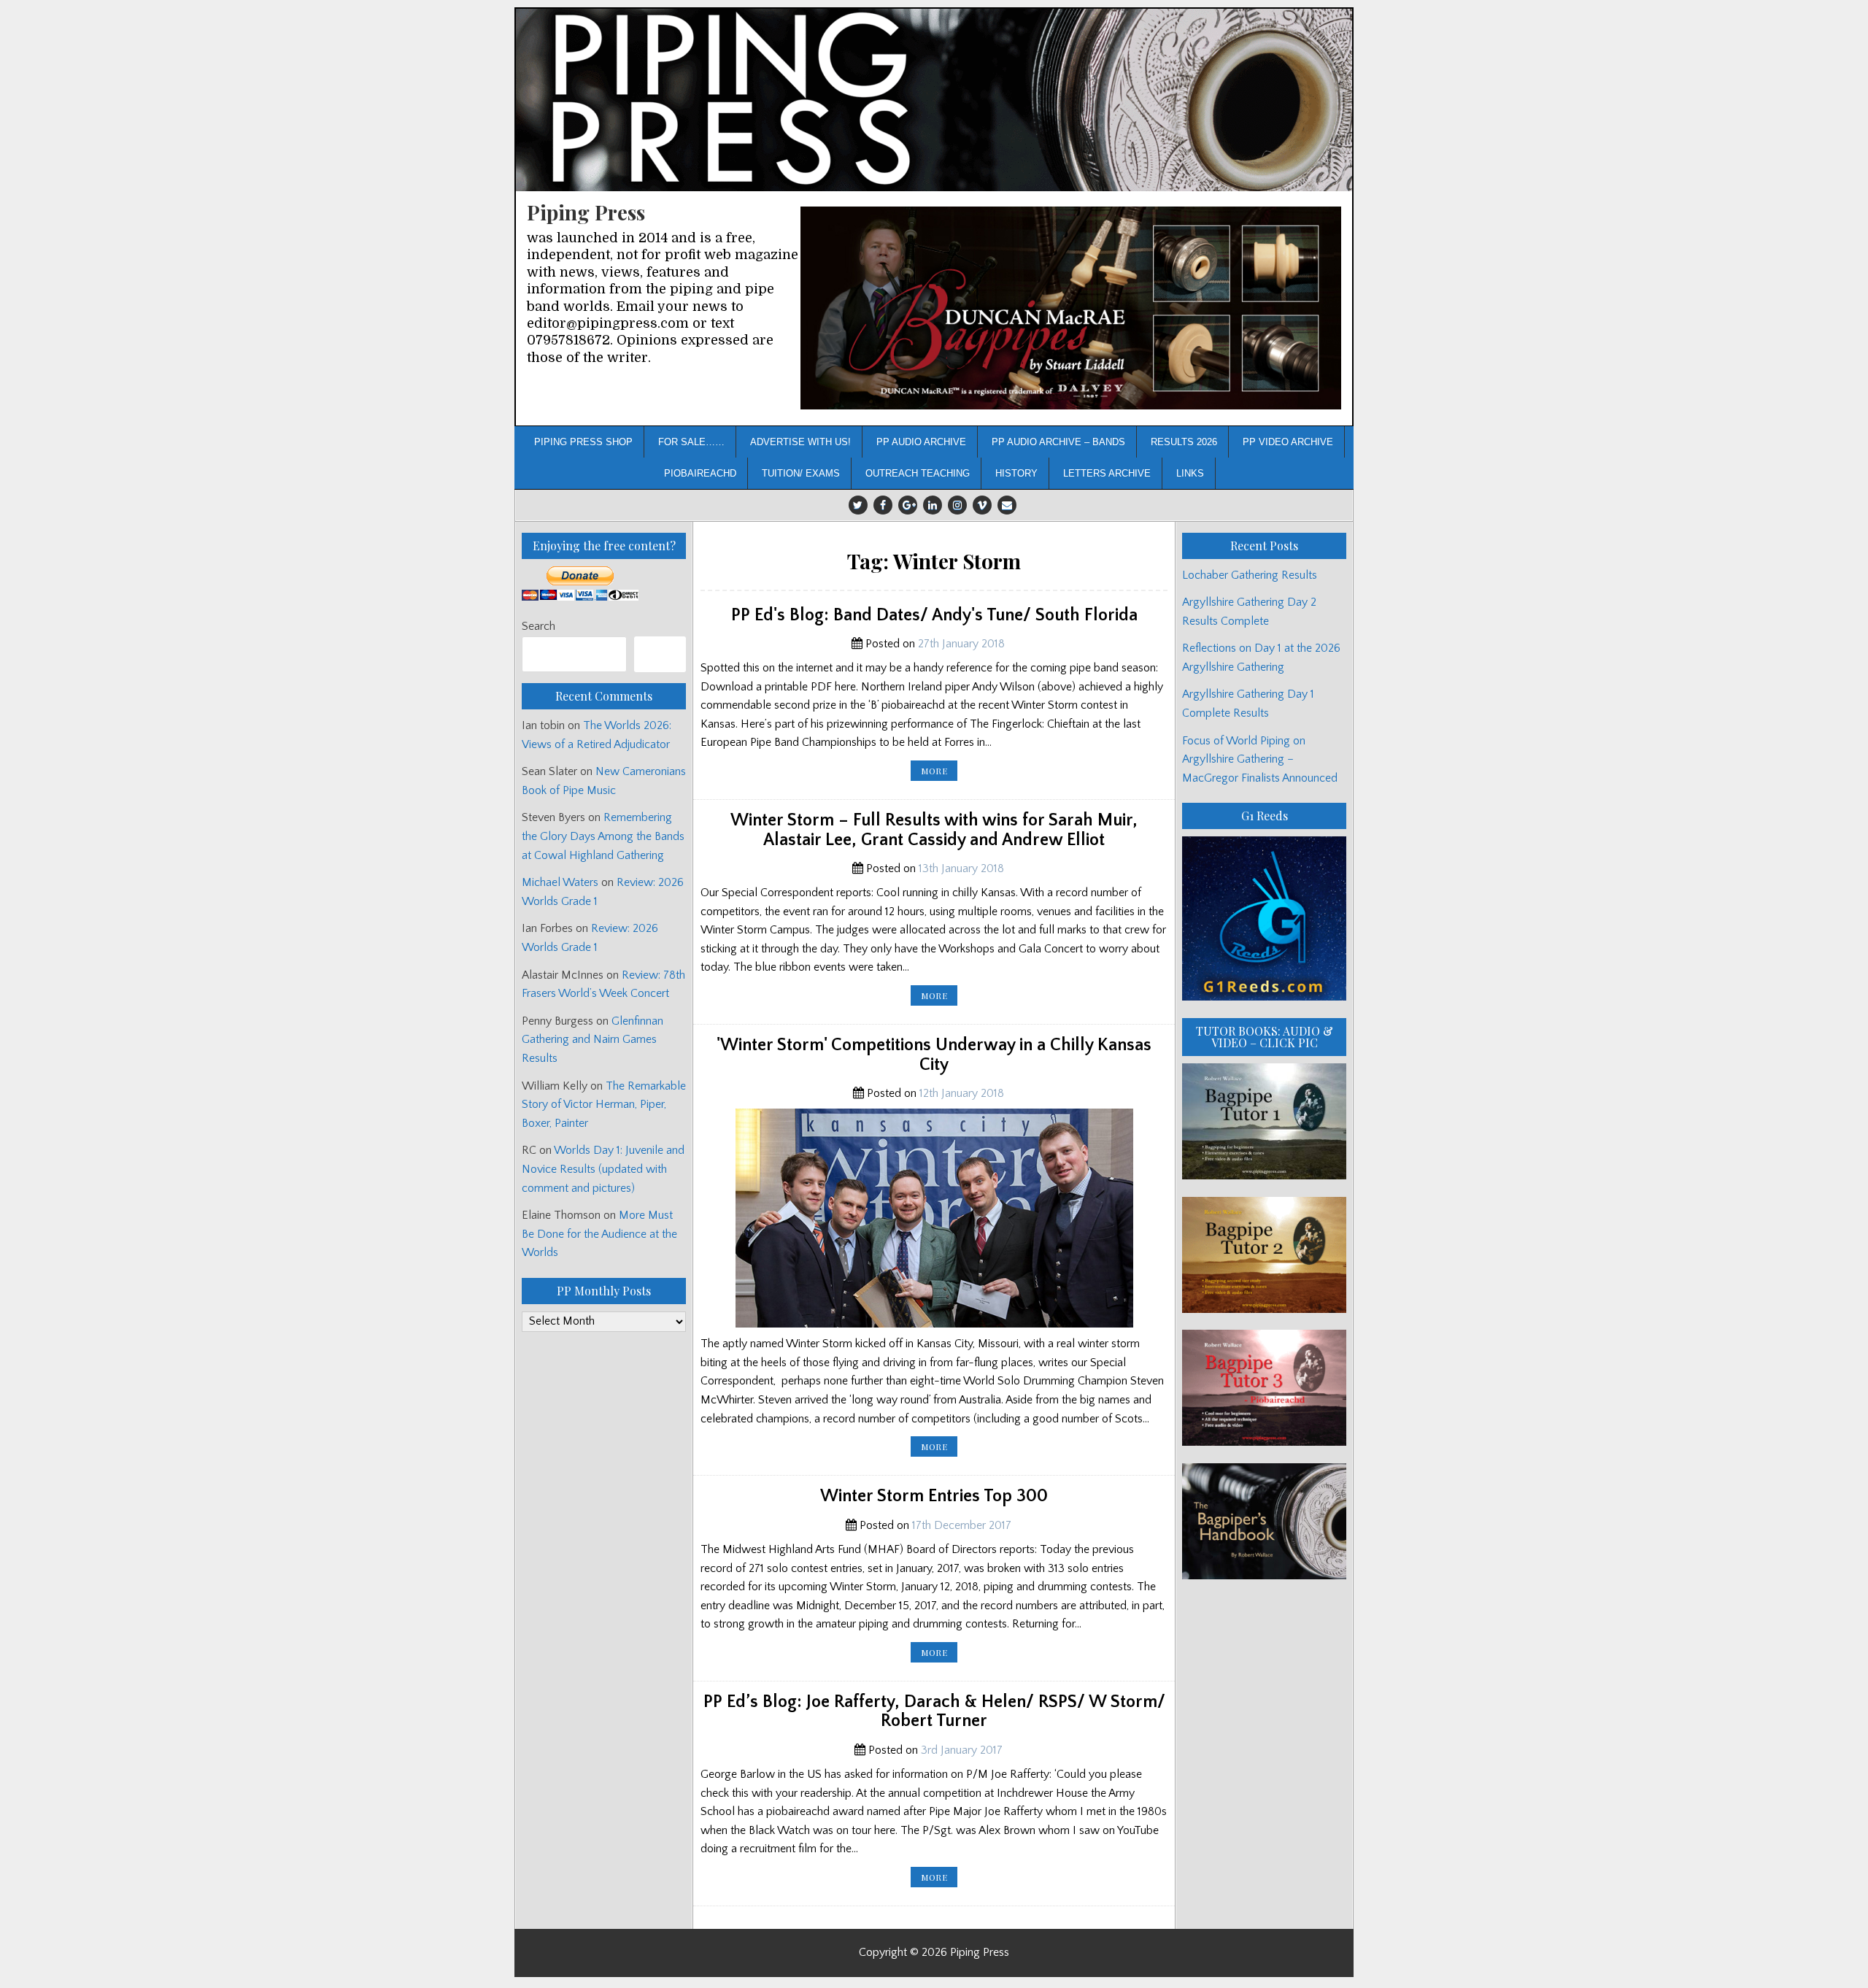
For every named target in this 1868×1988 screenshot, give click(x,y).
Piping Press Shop (583, 442)
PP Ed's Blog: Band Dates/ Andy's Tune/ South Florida (934, 615)
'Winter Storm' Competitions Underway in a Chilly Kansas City (934, 1055)
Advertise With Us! (800, 442)
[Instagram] (957, 505)
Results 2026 (1184, 442)
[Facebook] (883, 505)
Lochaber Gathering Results (1250, 575)
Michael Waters (560, 882)
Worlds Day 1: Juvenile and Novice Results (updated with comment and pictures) (603, 1169)
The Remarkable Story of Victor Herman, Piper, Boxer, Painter (604, 1105)
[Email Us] (1007, 505)
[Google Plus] (908, 505)
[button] (1071, 308)
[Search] (660, 654)
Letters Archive (1107, 473)
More (939, 773)
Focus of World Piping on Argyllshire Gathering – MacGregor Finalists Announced (1260, 759)
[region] (1071, 308)
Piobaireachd (700, 473)
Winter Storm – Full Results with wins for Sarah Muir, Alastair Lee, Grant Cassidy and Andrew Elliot (934, 830)
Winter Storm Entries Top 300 (934, 1496)
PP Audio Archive (921, 442)
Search (539, 626)
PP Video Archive (1288, 442)
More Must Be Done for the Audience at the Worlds (599, 1234)
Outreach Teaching (918, 473)
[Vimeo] (982, 505)
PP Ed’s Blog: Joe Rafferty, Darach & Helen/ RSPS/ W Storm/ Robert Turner (934, 1711)
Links (1190, 473)
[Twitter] (858, 505)
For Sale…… (691, 442)
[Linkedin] (933, 505)
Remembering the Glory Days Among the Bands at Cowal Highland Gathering (603, 836)
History (1016, 473)
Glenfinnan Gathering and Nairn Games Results (593, 1040)
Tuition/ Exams (801, 473)
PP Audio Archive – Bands (1058, 442)
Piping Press (586, 212)
